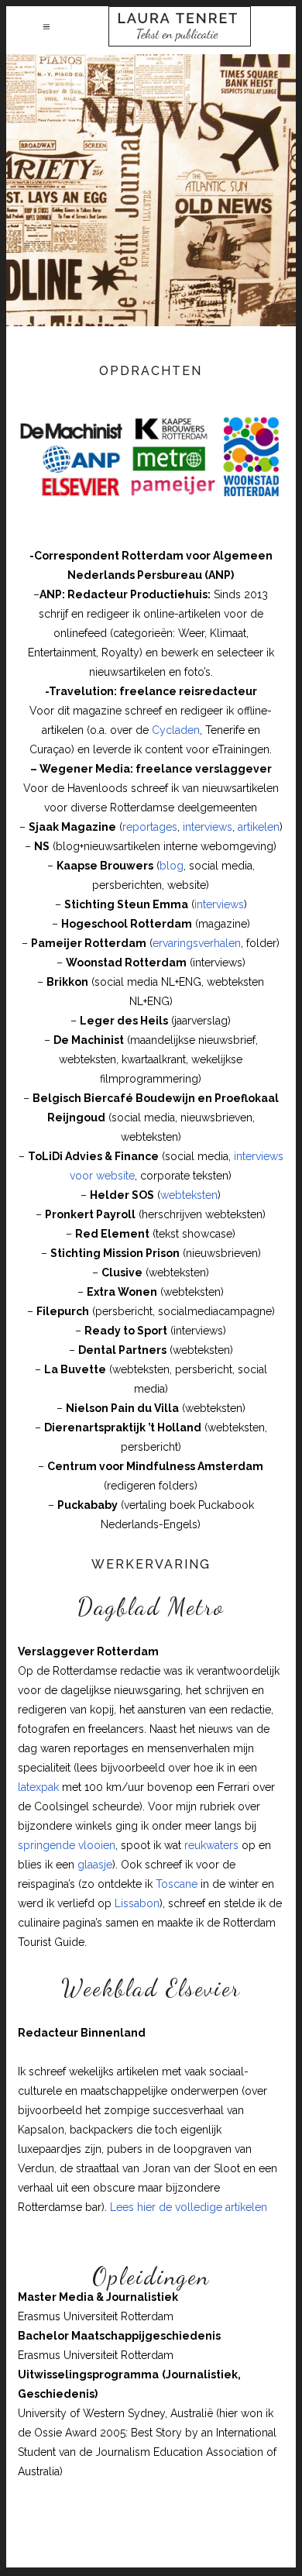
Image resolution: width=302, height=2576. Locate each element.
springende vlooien (67, 1845)
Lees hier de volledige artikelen (189, 2207)
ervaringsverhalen (197, 943)
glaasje (93, 1865)
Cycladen (176, 730)
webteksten (189, 1195)
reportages (150, 827)
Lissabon (137, 1903)
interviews (208, 827)
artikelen (259, 827)
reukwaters (211, 1845)
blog (172, 866)
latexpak (38, 1787)
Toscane (177, 1884)
